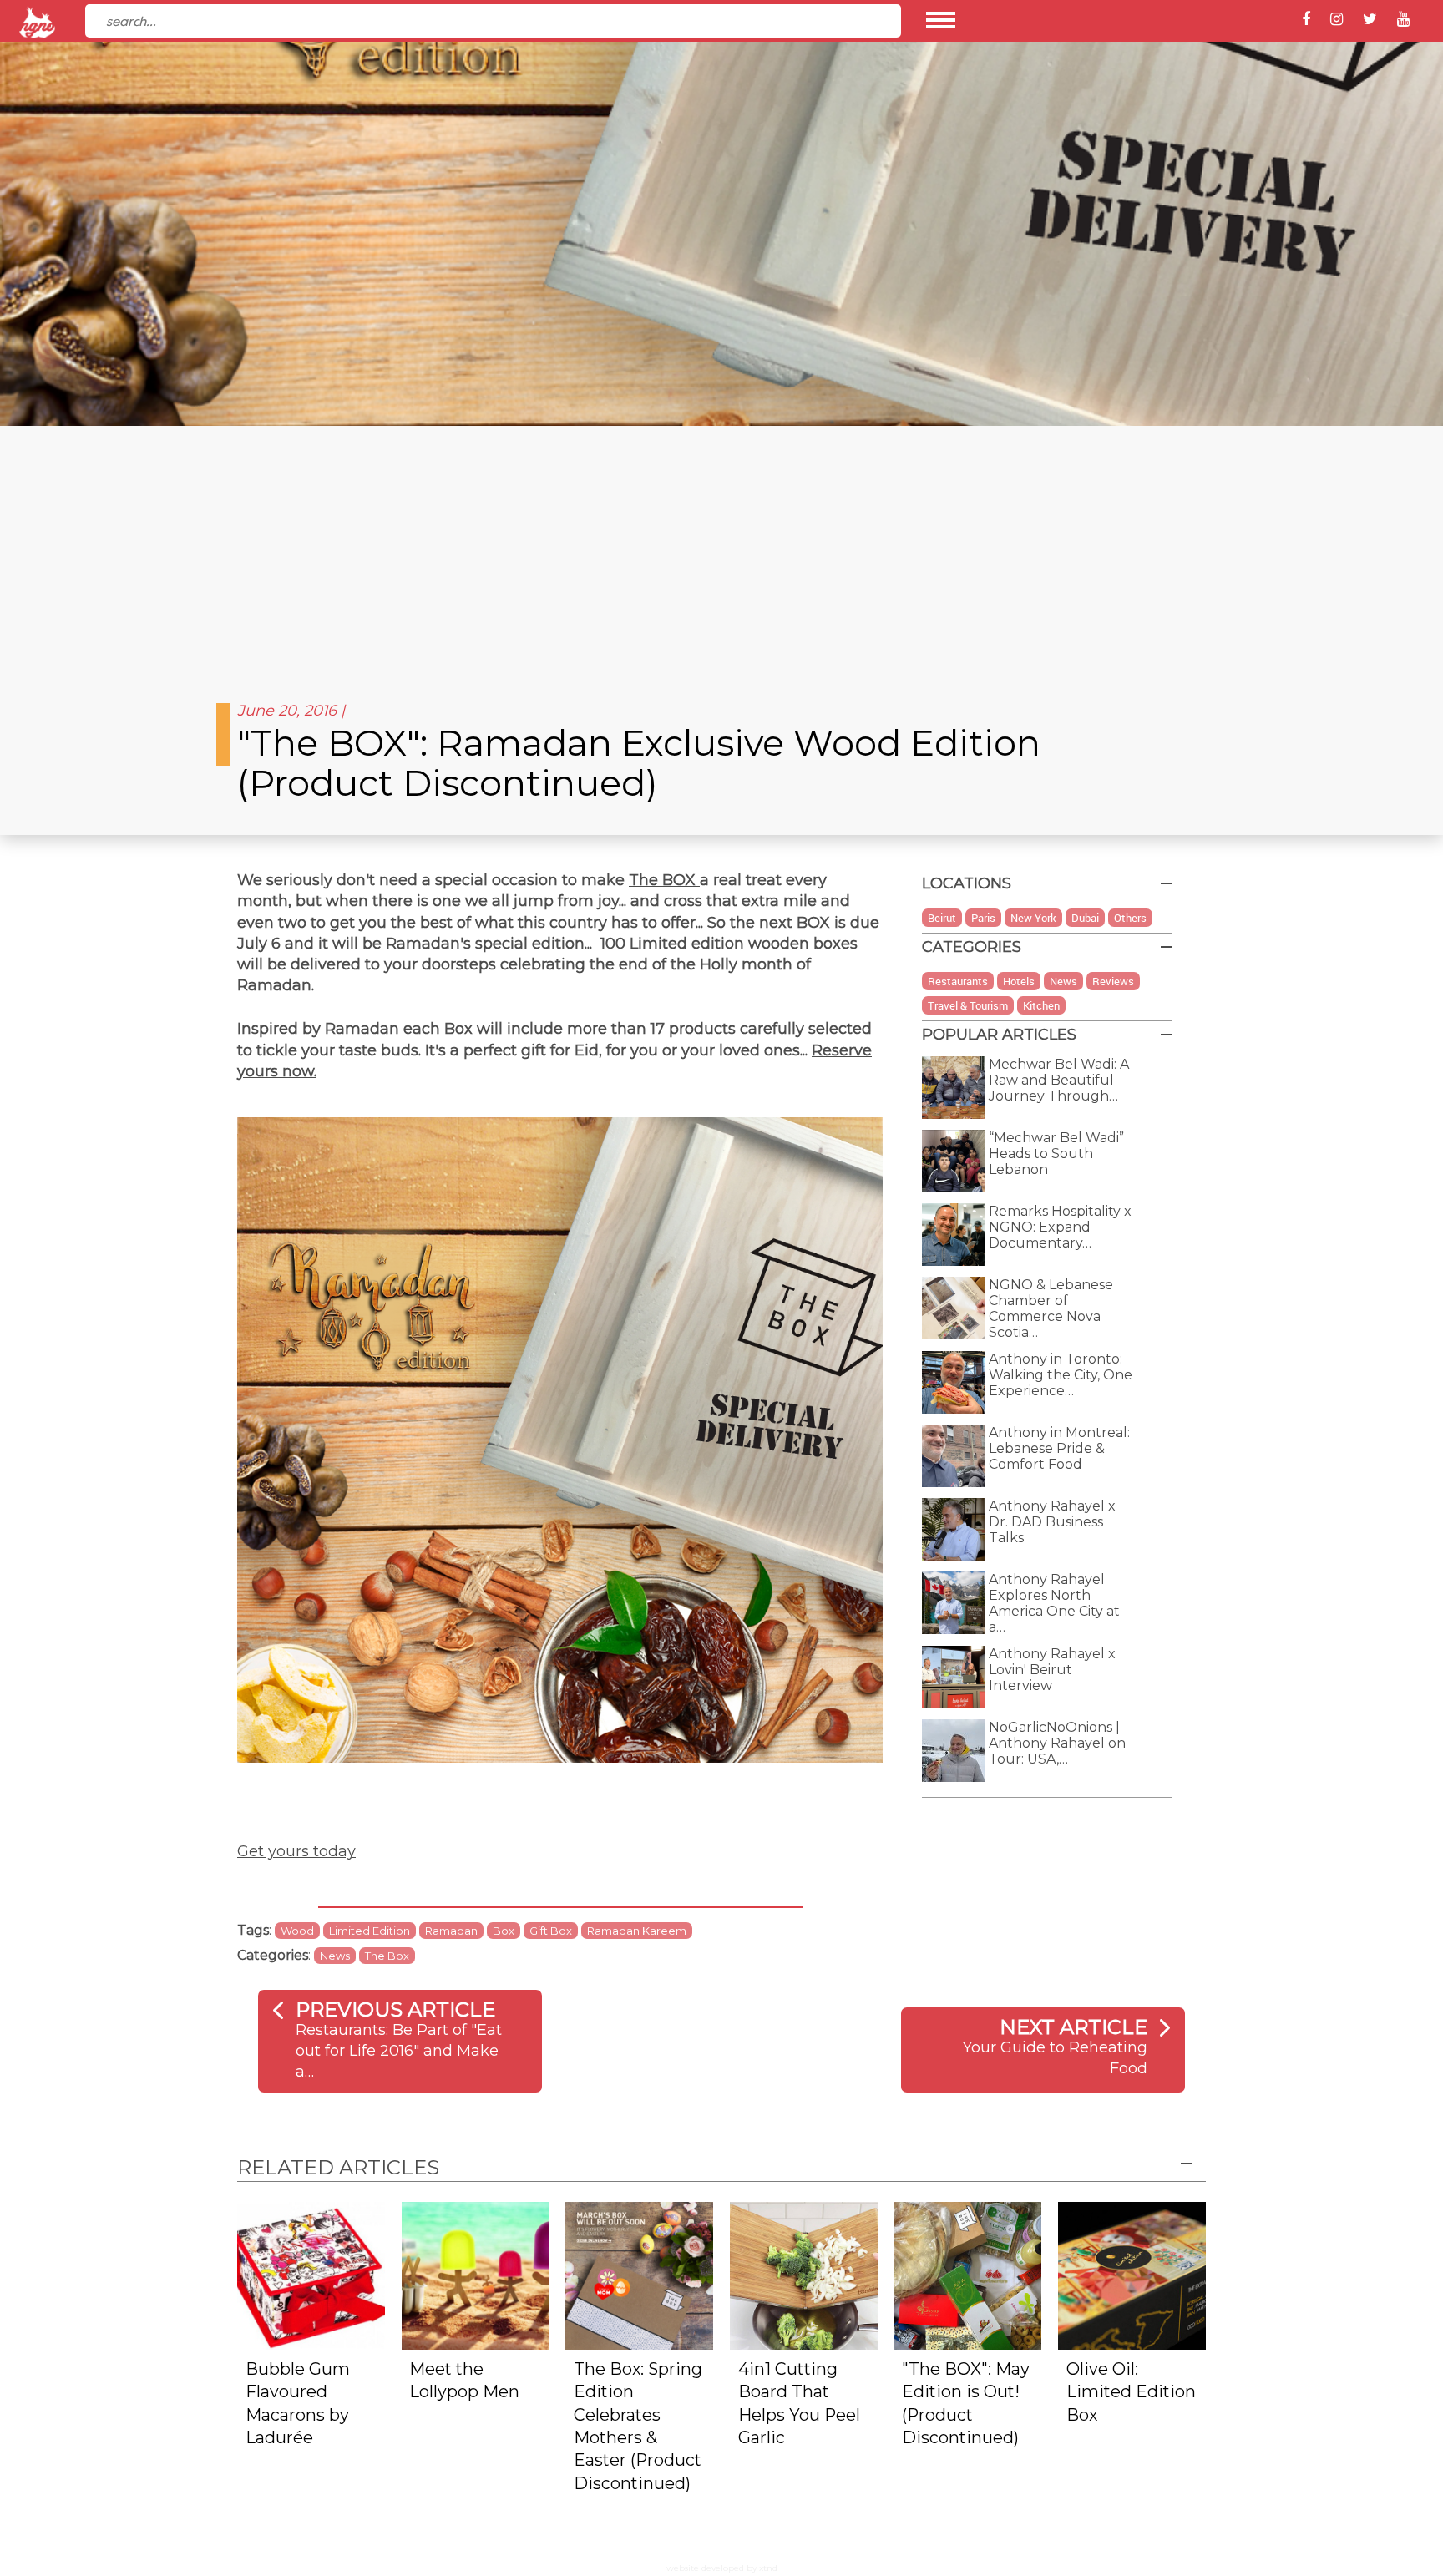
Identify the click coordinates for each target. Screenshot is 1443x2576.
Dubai (1085, 918)
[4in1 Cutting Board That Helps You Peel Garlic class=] (804, 2275)
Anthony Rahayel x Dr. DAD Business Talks (1052, 1522)
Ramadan (451, 1931)
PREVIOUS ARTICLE (395, 2009)
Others (1130, 918)
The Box (387, 1956)
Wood (297, 1931)
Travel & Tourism (968, 1005)
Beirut (942, 918)
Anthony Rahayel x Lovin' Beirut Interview (1052, 1670)
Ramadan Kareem (637, 1931)
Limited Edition (370, 1931)
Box (504, 1931)
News (335, 1956)
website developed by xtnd (722, 2568)
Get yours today (296, 1851)
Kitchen (1041, 1005)
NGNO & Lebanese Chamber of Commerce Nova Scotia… (1051, 1308)
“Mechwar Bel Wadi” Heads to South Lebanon (1056, 1154)
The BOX (664, 880)
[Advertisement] (721, 551)
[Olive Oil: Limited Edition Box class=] (1132, 2275)
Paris (983, 918)
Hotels (1019, 981)
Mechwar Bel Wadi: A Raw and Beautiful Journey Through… (1059, 1080)
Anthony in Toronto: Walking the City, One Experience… (1061, 1375)
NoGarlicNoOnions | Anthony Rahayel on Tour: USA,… (1057, 1743)
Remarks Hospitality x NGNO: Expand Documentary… (1060, 1227)
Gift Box (551, 1931)
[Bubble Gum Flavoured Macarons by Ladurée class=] (311, 2275)
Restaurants (958, 981)
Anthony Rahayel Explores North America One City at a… (1054, 1603)
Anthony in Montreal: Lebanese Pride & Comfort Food (1059, 1448)
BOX (813, 923)
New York (1033, 918)
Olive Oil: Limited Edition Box (1131, 2392)
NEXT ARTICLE (1073, 2027)
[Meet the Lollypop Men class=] (476, 2275)
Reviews (1113, 981)
